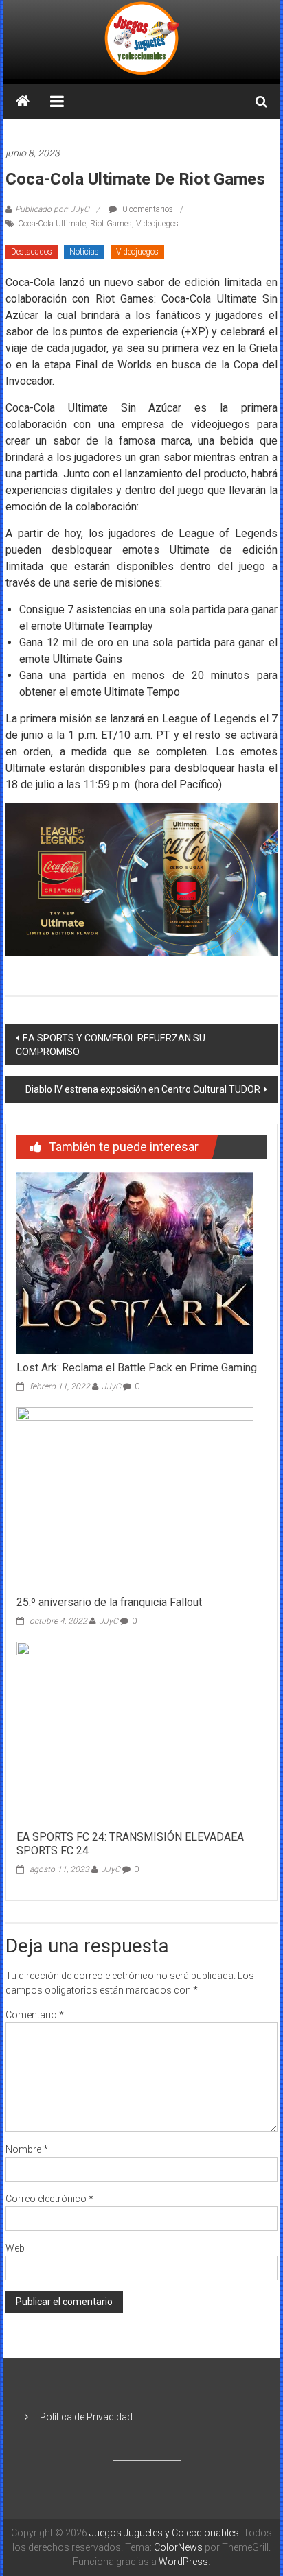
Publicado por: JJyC (52, 209)
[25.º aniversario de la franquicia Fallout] (135, 1497)
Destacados (32, 252)
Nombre (27, 2149)
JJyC (111, 1386)
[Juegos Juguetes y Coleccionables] (141, 39)
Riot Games (111, 224)
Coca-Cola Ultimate (52, 224)
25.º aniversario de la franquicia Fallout (109, 1602)
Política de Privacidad (86, 2417)
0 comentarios (147, 209)
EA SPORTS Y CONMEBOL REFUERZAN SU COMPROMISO (111, 1045)
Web (15, 2248)
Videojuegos (157, 224)
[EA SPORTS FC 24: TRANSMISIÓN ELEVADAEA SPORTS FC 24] (135, 1732)
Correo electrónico (49, 2199)
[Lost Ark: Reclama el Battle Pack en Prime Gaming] (135, 1262)
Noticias (84, 252)
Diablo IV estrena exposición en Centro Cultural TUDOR (143, 1089)
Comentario (35, 2015)
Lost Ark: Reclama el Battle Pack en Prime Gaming (137, 1368)
